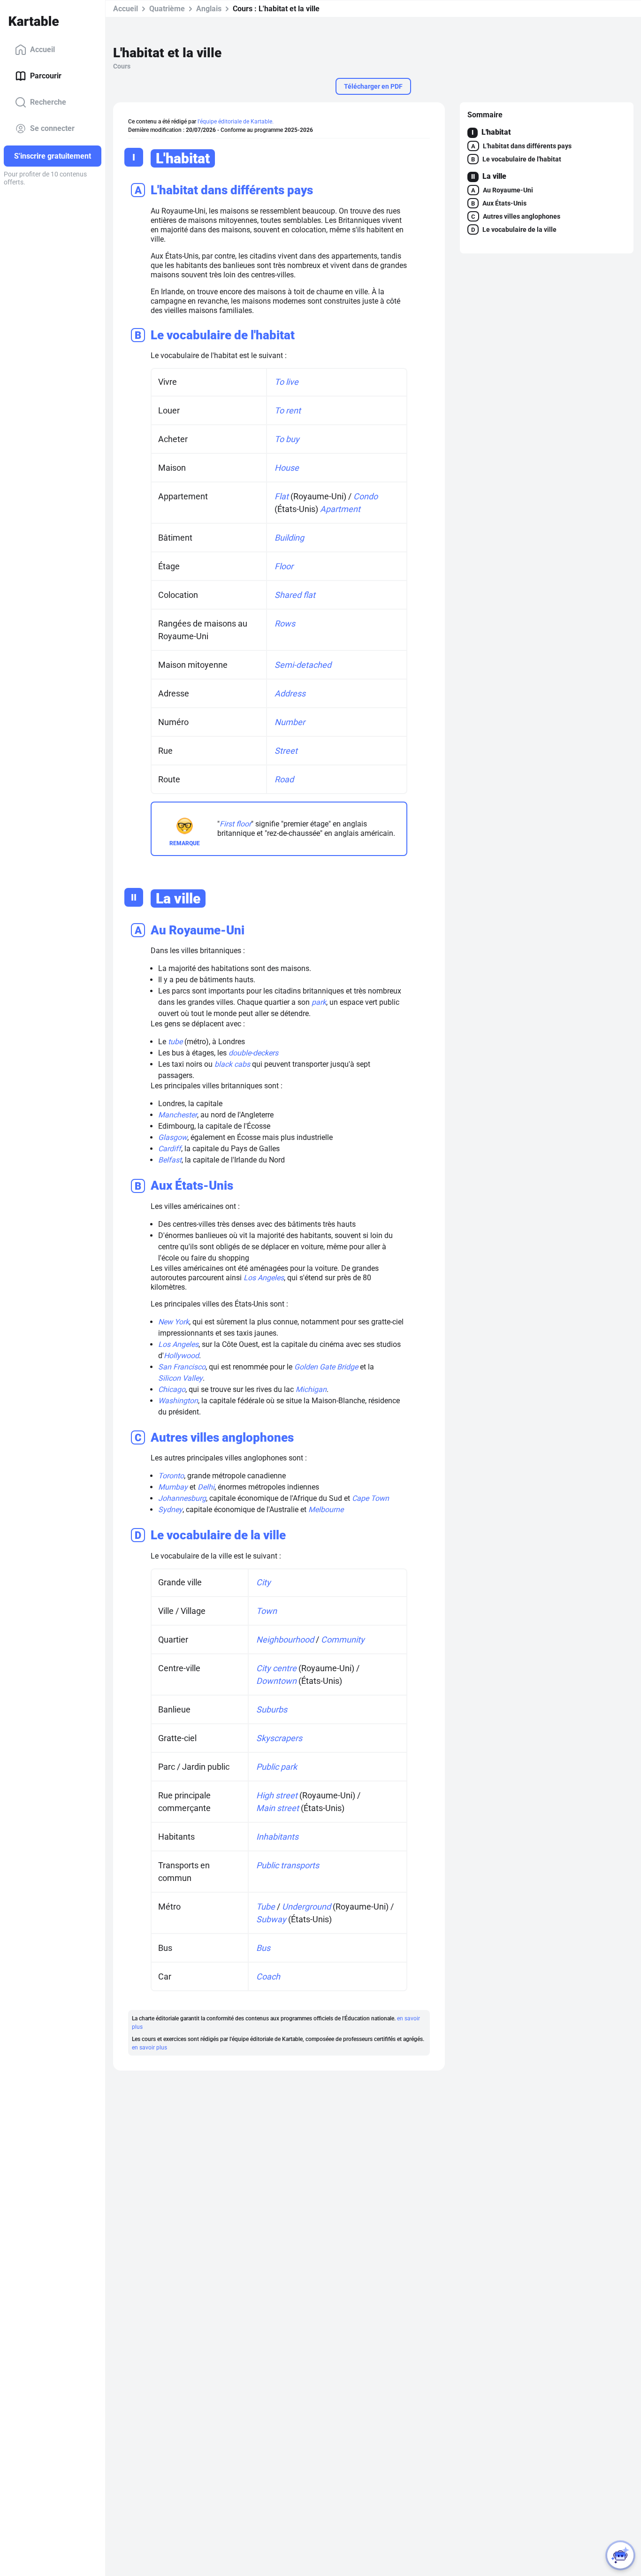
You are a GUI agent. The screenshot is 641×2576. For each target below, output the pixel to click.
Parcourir (46, 76)
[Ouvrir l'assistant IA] (620, 2555)
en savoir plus (149, 2048)
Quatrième (167, 9)
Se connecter (52, 128)
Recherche (48, 102)
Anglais (209, 9)
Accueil (42, 50)
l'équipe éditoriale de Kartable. (236, 122)
